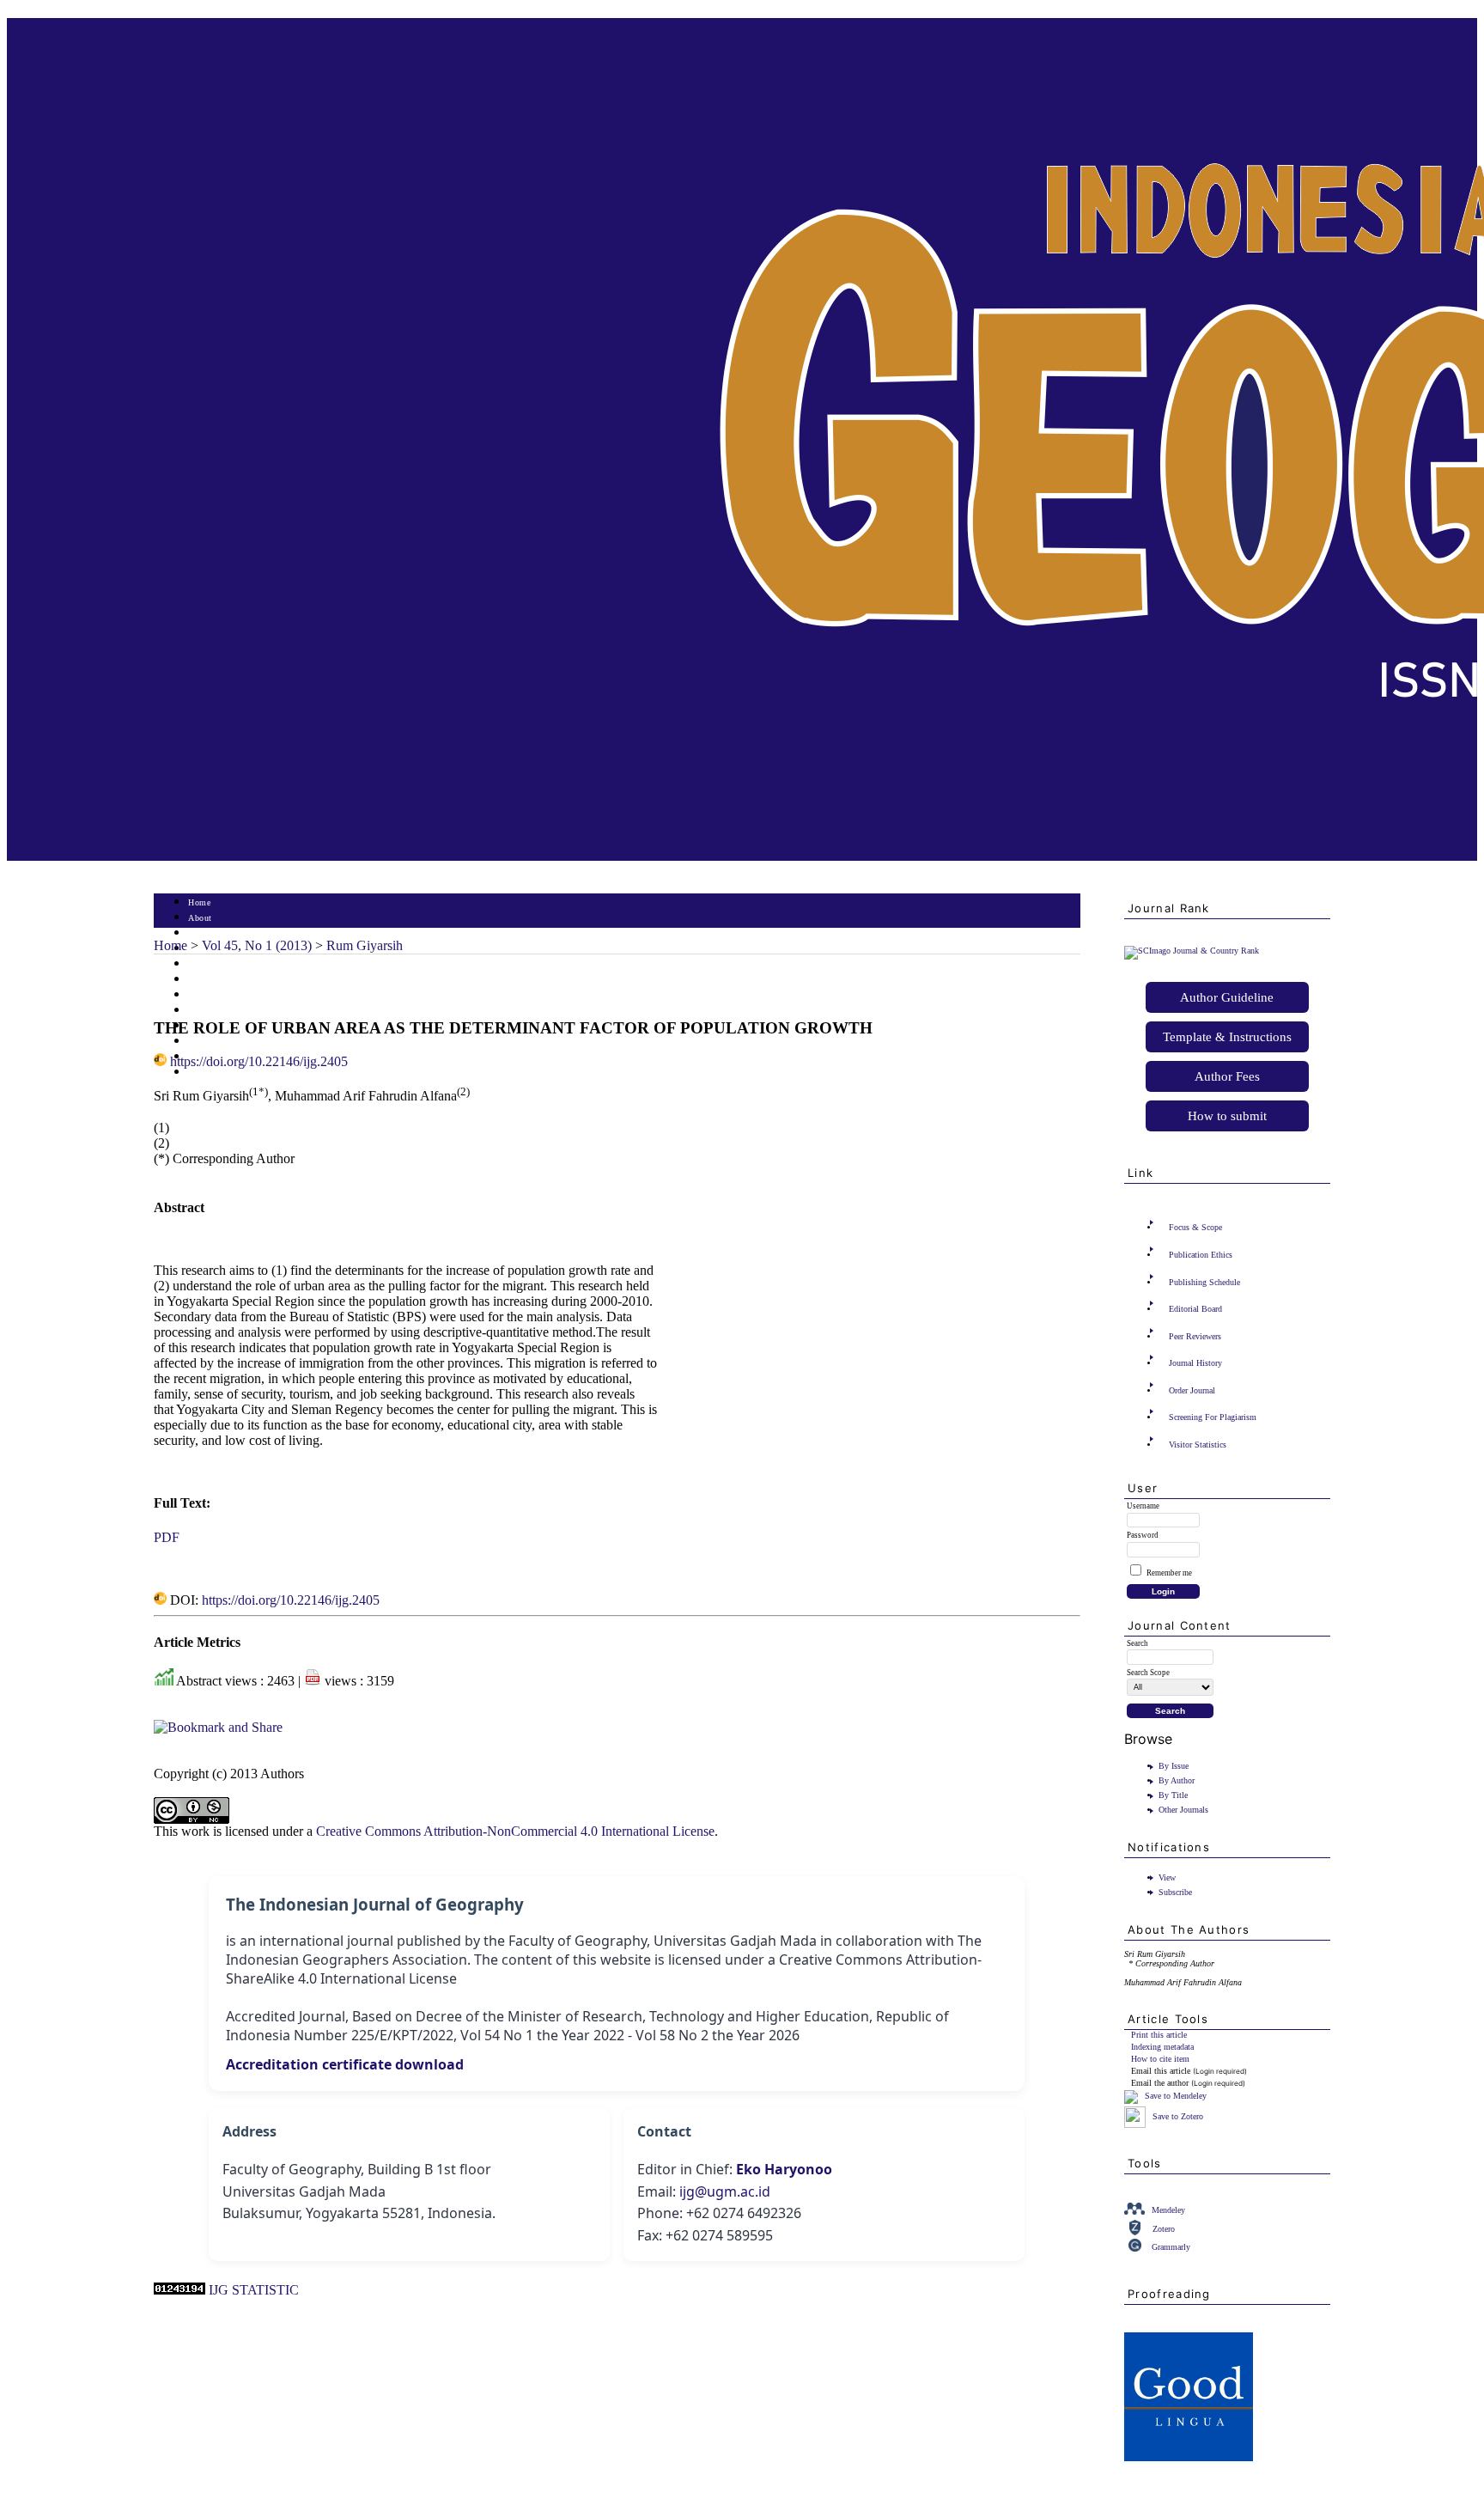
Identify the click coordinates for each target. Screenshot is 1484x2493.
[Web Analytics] (179, 2290)
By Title (1173, 1795)
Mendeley (1168, 2210)
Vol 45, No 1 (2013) (257, 945)
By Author (1177, 1780)
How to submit (1227, 1116)
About (200, 918)
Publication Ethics (1201, 1255)
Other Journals (1183, 1810)
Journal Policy (216, 1042)
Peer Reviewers (1195, 1336)
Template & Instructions (1227, 1037)
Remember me (1169, 1573)
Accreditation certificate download (345, 2064)
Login (200, 933)
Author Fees (1227, 1076)
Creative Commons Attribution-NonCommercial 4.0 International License (515, 1831)
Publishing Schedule (1204, 1282)
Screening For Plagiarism (1213, 1417)
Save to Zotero (1177, 2116)
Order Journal (1192, 1390)
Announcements (219, 1011)
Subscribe (1175, 1892)
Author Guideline (1227, 997)
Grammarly (1171, 2247)
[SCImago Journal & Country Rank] (1192, 951)
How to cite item (1160, 2059)
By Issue (1174, 1766)
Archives (205, 995)
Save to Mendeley (1176, 2097)
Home (199, 902)
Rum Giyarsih (365, 945)
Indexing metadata (1162, 2047)
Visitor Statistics (1198, 1445)
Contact (203, 1073)
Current (203, 980)
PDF (167, 1537)
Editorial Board (1195, 1309)
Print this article (1159, 2035)
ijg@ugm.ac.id (725, 2191)
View (1167, 1877)
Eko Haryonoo (784, 2169)
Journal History (1195, 1363)
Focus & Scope (1195, 1227)
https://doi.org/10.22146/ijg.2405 (259, 1061)
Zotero (1164, 2229)
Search (201, 964)
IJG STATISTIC (254, 2290)
